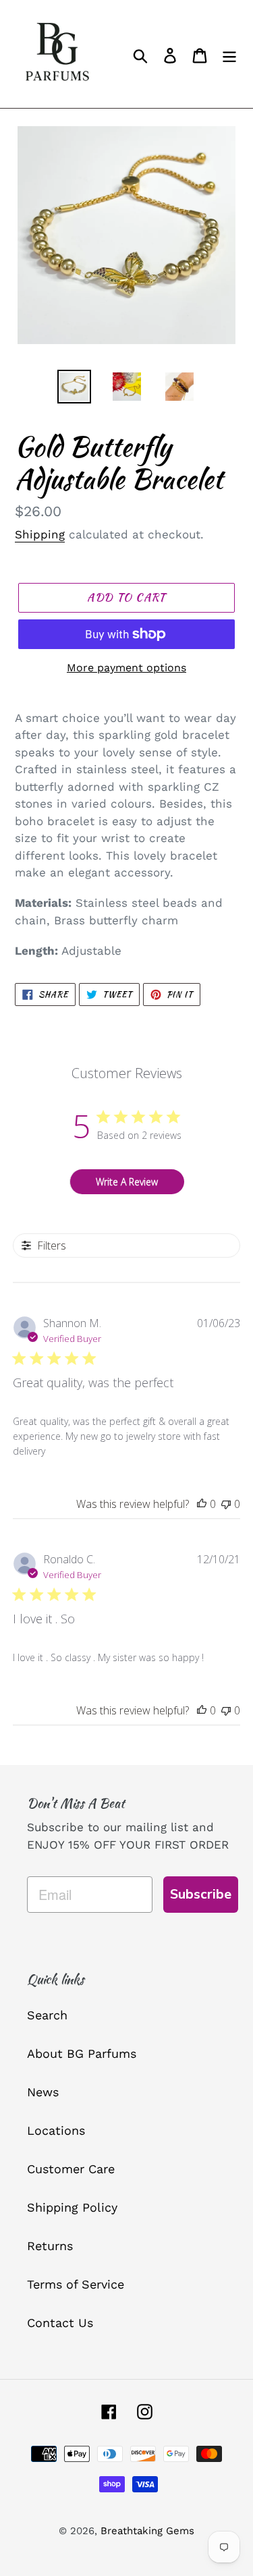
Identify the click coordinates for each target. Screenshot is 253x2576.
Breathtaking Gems (147, 2531)
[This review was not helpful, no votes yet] (226, 1504)
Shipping (40, 534)
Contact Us (60, 2323)
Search (47, 2015)
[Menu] (229, 54)
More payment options (126, 668)
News (43, 2092)
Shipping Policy (72, 2207)
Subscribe (201, 1894)
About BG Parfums (82, 2053)
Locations (56, 2130)
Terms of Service (76, 2284)
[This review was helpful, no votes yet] (202, 1504)
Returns (50, 2246)
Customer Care (71, 2169)
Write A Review (127, 1182)
